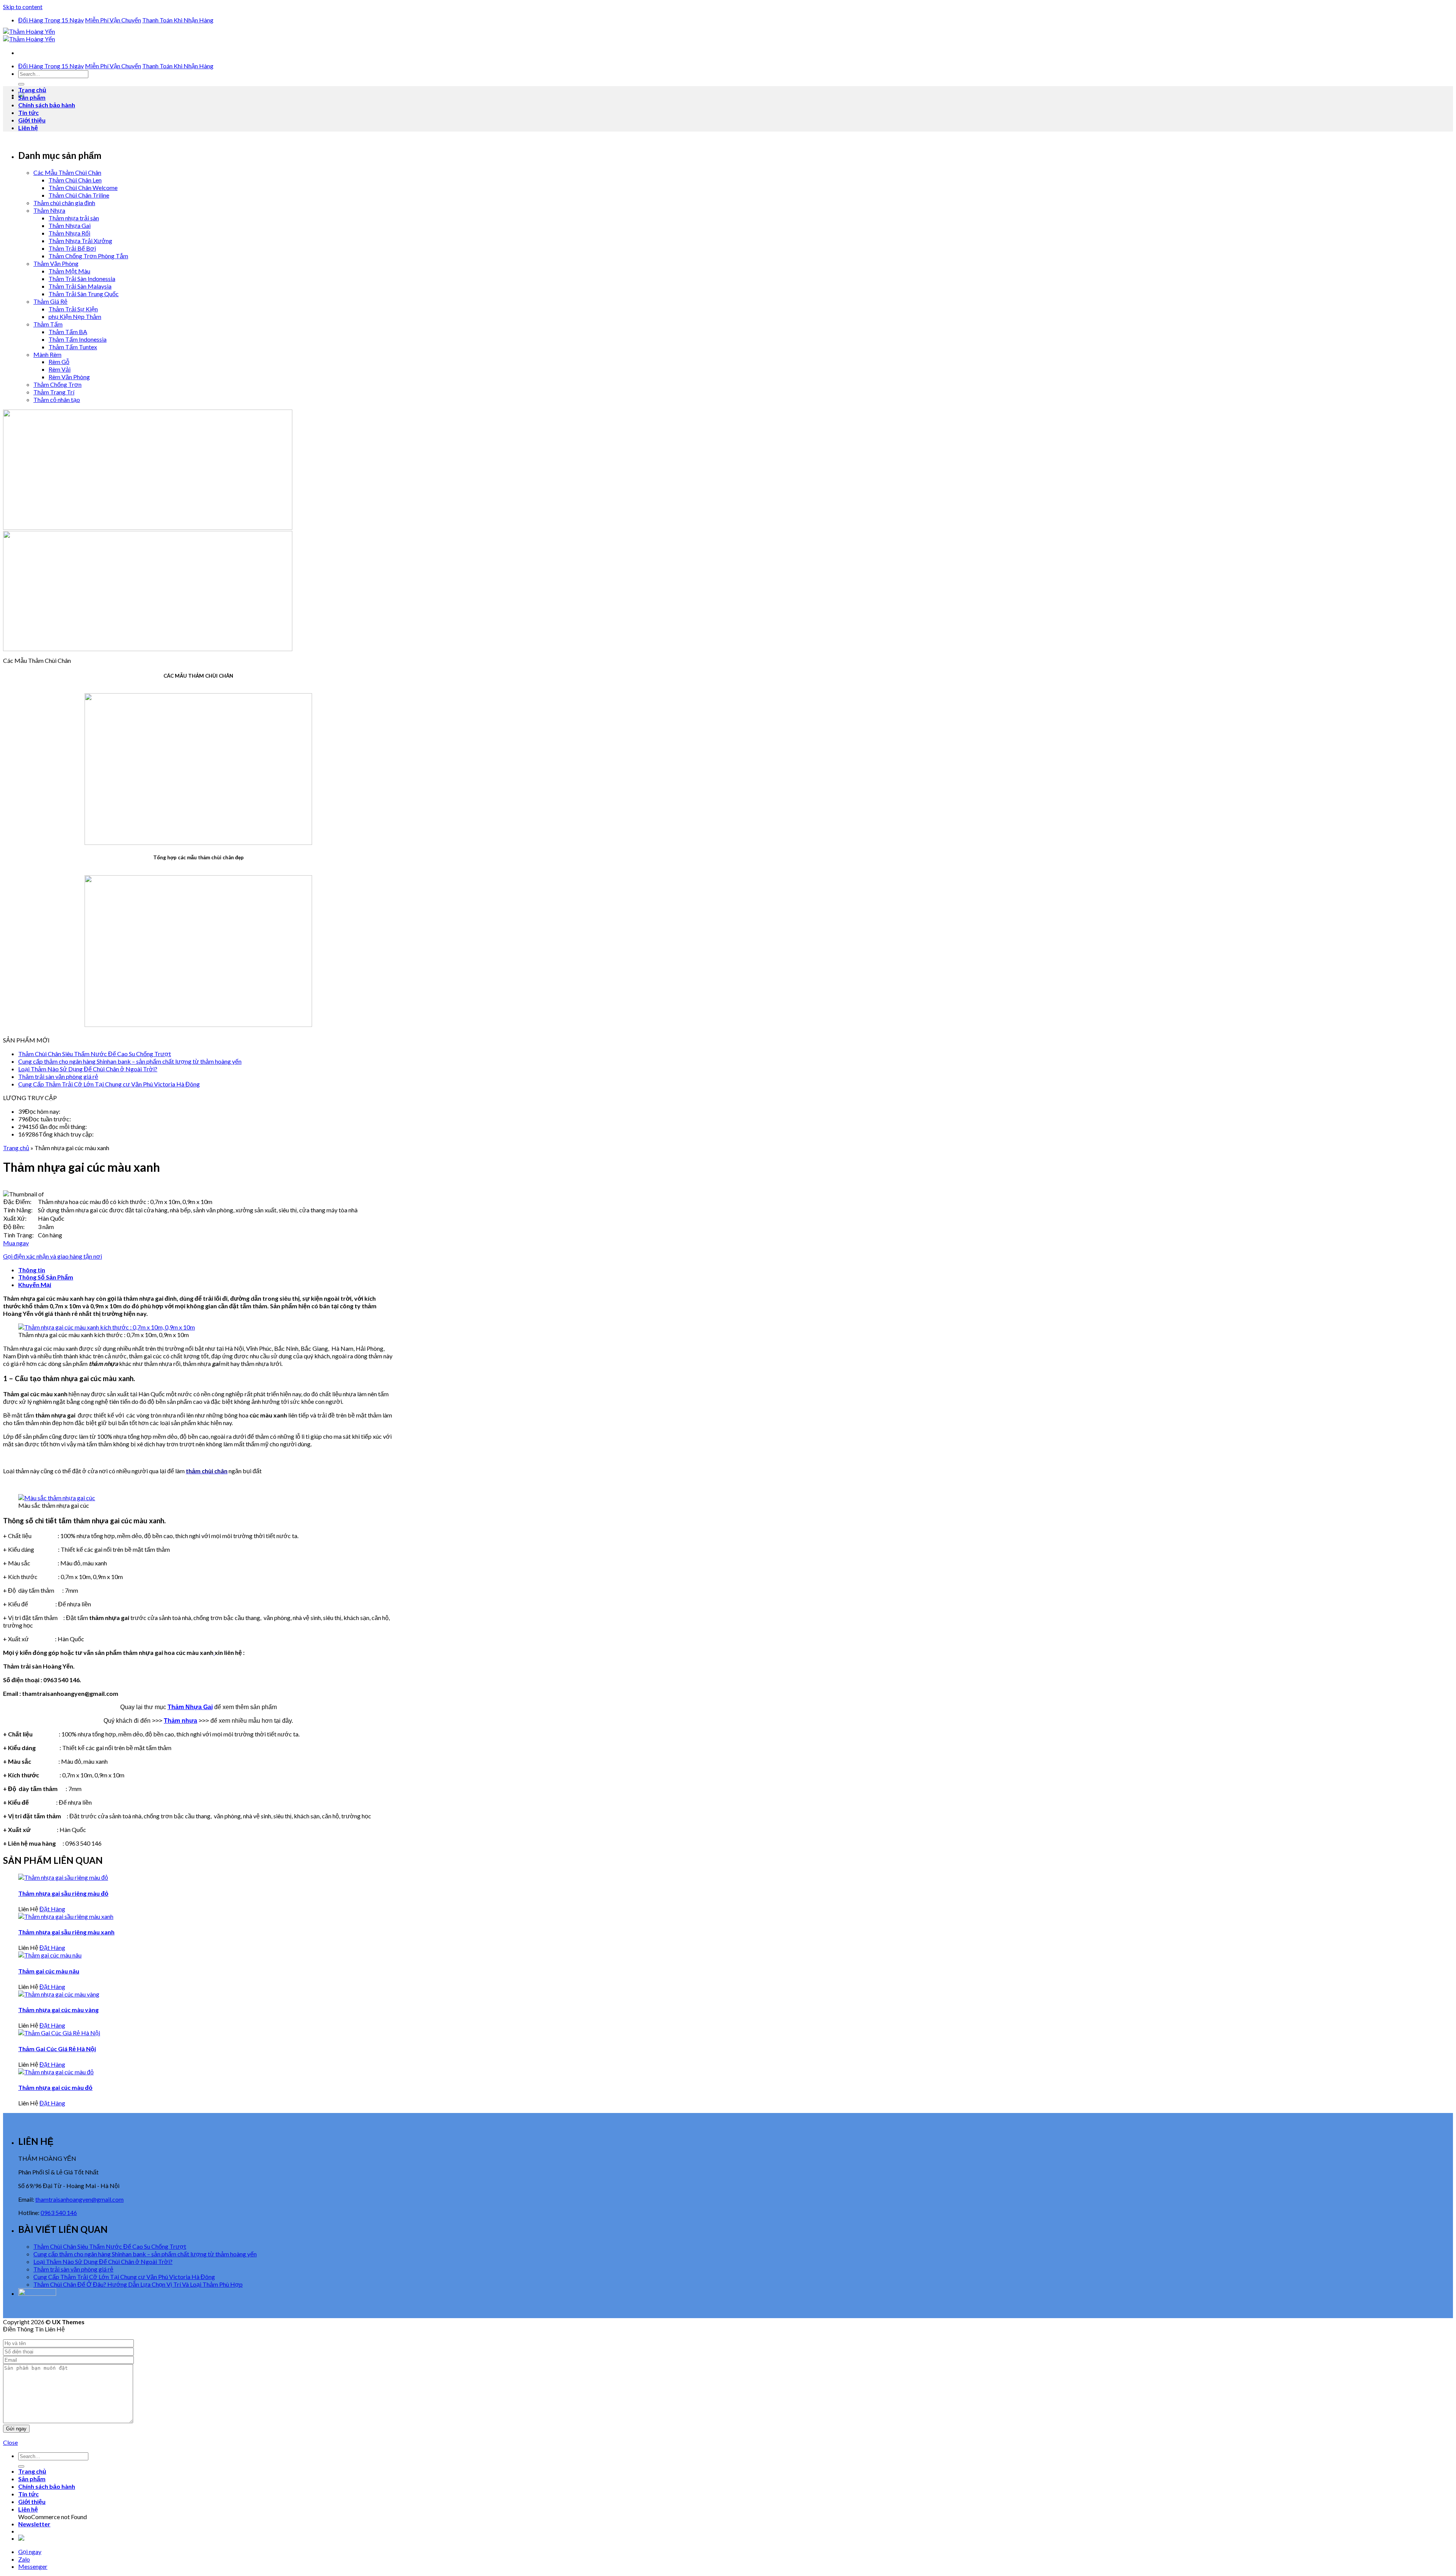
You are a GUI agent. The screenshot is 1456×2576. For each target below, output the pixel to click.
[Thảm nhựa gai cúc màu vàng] (59, 1994)
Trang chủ (32, 90)
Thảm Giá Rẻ (50, 301)
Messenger (33, 2566)
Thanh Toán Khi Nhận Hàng (178, 20)
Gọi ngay (30, 2552)
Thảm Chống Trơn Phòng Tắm (88, 256)
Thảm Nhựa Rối (69, 233)
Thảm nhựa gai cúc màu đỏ (55, 2087)
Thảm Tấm (48, 324)
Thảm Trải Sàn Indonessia (82, 279)
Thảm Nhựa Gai (70, 225)
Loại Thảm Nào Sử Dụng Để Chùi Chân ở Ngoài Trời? (88, 1069)
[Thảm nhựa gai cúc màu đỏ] (56, 2072)
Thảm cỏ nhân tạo (57, 400)
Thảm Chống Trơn (57, 384)
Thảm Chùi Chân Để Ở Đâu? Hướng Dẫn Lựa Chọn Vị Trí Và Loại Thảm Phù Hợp (138, 2284)
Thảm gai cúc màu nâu (49, 1971)
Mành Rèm (47, 354)
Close (10, 2442)
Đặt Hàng (52, 1909)
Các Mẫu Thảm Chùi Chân (67, 172)
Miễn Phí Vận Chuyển (113, 20)
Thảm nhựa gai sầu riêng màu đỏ (63, 1893)
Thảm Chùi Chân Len (75, 180)
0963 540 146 (59, 2213)
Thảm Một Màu (69, 271)
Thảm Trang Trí (54, 392)
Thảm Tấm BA (68, 332)
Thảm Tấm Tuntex (73, 347)
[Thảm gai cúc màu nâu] (50, 1955)
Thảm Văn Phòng (56, 263)
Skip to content (23, 7)
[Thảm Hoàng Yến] (29, 35)
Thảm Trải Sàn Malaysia (80, 286)
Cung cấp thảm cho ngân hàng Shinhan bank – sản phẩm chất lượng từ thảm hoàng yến (130, 1061)
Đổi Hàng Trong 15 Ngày (51, 20)
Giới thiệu (32, 120)
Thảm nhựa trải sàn (74, 218)
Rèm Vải (60, 369)
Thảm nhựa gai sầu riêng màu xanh (66, 1932)
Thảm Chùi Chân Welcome (83, 188)
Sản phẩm (32, 97)
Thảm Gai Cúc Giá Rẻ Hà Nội (57, 2049)
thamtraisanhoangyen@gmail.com (79, 2199)
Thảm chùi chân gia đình (64, 203)
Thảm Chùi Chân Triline (79, 195)
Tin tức (28, 112)
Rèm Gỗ (59, 362)
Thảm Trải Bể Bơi (72, 248)
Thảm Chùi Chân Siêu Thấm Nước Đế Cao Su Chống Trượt (95, 1054)
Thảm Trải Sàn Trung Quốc (84, 294)
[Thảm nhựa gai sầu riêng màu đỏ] (63, 1877)
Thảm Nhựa (49, 210)
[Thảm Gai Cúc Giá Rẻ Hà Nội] (59, 2033)
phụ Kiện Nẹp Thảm (75, 316)
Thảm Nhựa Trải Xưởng (80, 241)
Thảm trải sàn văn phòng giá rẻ (58, 1076)
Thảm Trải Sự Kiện (73, 309)
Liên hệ (28, 128)
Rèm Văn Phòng (69, 377)
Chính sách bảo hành (47, 105)
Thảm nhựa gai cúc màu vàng (58, 2010)
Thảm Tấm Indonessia (78, 339)
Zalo (24, 2559)
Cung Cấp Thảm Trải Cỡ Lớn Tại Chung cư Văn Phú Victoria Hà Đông (109, 1084)
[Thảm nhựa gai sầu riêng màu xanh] (66, 1916)
